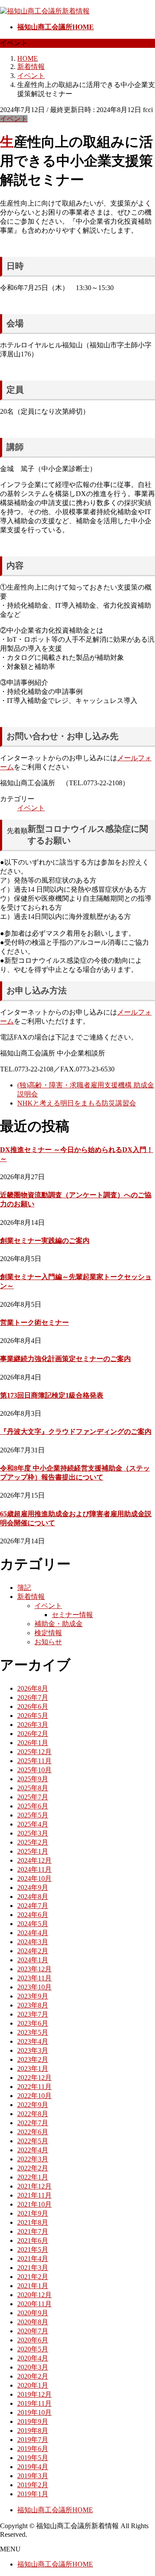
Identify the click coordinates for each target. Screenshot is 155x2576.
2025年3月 (33, 1833)
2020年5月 (33, 2349)
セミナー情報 (72, 1615)
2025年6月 (33, 1806)
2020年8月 (33, 2322)
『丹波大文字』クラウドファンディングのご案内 (76, 1432)
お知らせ (48, 1642)
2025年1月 (33, 1851)
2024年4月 (33, 1933)
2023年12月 (34, 1969)
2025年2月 (33, 1842)
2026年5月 (33, 1716)
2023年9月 (33, 1996)
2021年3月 (33, 2268)
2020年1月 (33, 2385)
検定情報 (48, 1633)
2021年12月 (34, 2186)
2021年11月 (34, 2195)
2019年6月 (33, 2449)
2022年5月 (33, 2141)
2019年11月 (34, 2403)
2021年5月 (33, 2250)
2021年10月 (34, 2204)
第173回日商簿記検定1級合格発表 (52, 1395)
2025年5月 (33, 1815)
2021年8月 (33, 2222)
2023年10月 (34, 1987)
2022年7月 (33, 2123)
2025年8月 (33, 1788)
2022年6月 (33, 2132)
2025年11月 (34, 1761)
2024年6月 (33, 1915)
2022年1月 (33, 2177)
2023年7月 (33, 2014)
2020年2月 (33, 2376)
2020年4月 (33, 2358)
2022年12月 (34, 2078)
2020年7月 (33, 2331)
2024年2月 (33, 1951)
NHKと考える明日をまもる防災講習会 (77, 1103)
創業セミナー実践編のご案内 (45, 1241)
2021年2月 (33, 2277)
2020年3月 (33, 2367)
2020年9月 (33, 2313)
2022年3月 (33, 2159)
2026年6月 (33, 1706)
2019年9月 (33, 2421)
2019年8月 (33, 2431)
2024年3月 (33, 1942)
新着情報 (31, 1597)
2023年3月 (33, 2050)
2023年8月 (33, 2005)
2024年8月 (33, 1897)
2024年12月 (34, 1860)
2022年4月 (33, 2150)
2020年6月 (33, 2340)
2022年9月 (33, 2105)
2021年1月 (33, 2286)
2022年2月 (33, 2168)
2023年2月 (33, 2059)
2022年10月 (34, 2096)
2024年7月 (33, 1906)
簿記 (24, 1588)
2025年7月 (33, 1797)
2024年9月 (33, 1888)
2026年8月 (33, 1688)
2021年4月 (33, 2259)
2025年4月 (33, 1824)
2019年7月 (33, 2440)
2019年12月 (34, 2394)
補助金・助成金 (59, 1624)
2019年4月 (33, 2467)
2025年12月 (34, 1752)
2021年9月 (33, 2213)
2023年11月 (34, 1978)
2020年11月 (34, 2304)
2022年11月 (34, 2087)
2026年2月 (33, 1734)
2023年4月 (33, 2041)
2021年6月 (33, 2240)
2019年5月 (33, 2458)
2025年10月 (34, 1770)
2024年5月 (33, 1924)
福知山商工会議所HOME (55, 2510)
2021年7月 (33, 2231)
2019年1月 (33, 2494)
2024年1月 (33, 1960)
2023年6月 (33, 2023)
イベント (14, 119)
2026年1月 (33, 1743)
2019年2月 (33, 2485)
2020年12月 (34, 2295)
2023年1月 (33, 2069)
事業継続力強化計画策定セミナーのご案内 (65, 1359)
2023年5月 (33, 2032)
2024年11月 (34, 1869)
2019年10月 (34, 2412)
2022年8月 (33, 2114)
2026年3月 (33, 1725)
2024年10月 (34, 1878)
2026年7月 (33, 1697)
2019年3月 (33, 2476)
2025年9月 (33, 1779)
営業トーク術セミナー (34, 1322)
